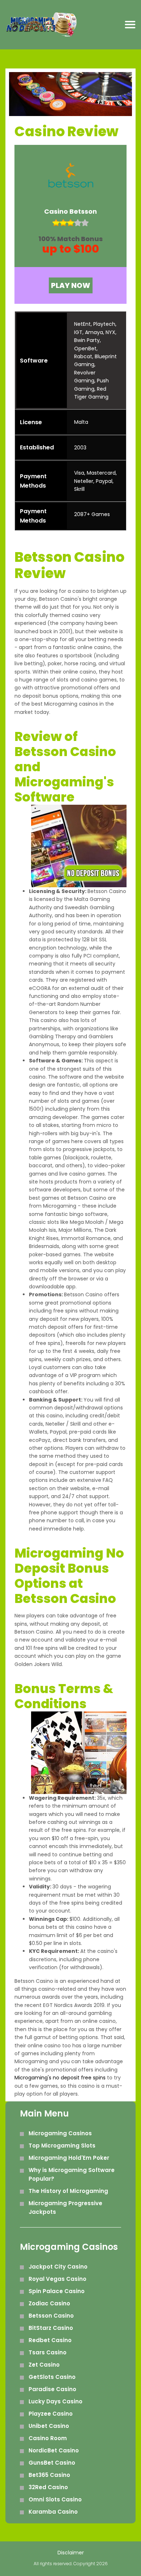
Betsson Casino (51, 2316)
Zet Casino (44, 2365)
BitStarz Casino (51, 2328)
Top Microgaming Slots (62, 2146)
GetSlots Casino (52, 2377)
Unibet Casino (49, 2426)
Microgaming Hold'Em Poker (69, 2158)
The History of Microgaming (68, 2191)
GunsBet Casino (52, 2463)
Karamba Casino (53, 2512)
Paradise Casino (52, 2389)
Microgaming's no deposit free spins (60, 2078)
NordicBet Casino (54, 2450)
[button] (130, 25)
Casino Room (48, 2438)
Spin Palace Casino (57, 2291)
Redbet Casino (50, 2340)
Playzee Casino (51, 2414)
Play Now (71, 285)
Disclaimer (71, 2553)
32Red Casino (48, 2487)
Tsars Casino (48, 2352)
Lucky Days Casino (55, 2401)
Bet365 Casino (49, 2475)
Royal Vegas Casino (57, 2279)
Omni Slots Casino (55, 2499)
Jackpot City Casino (58, 2267)
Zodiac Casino (49, 2303)
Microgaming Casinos (60, 2133)
